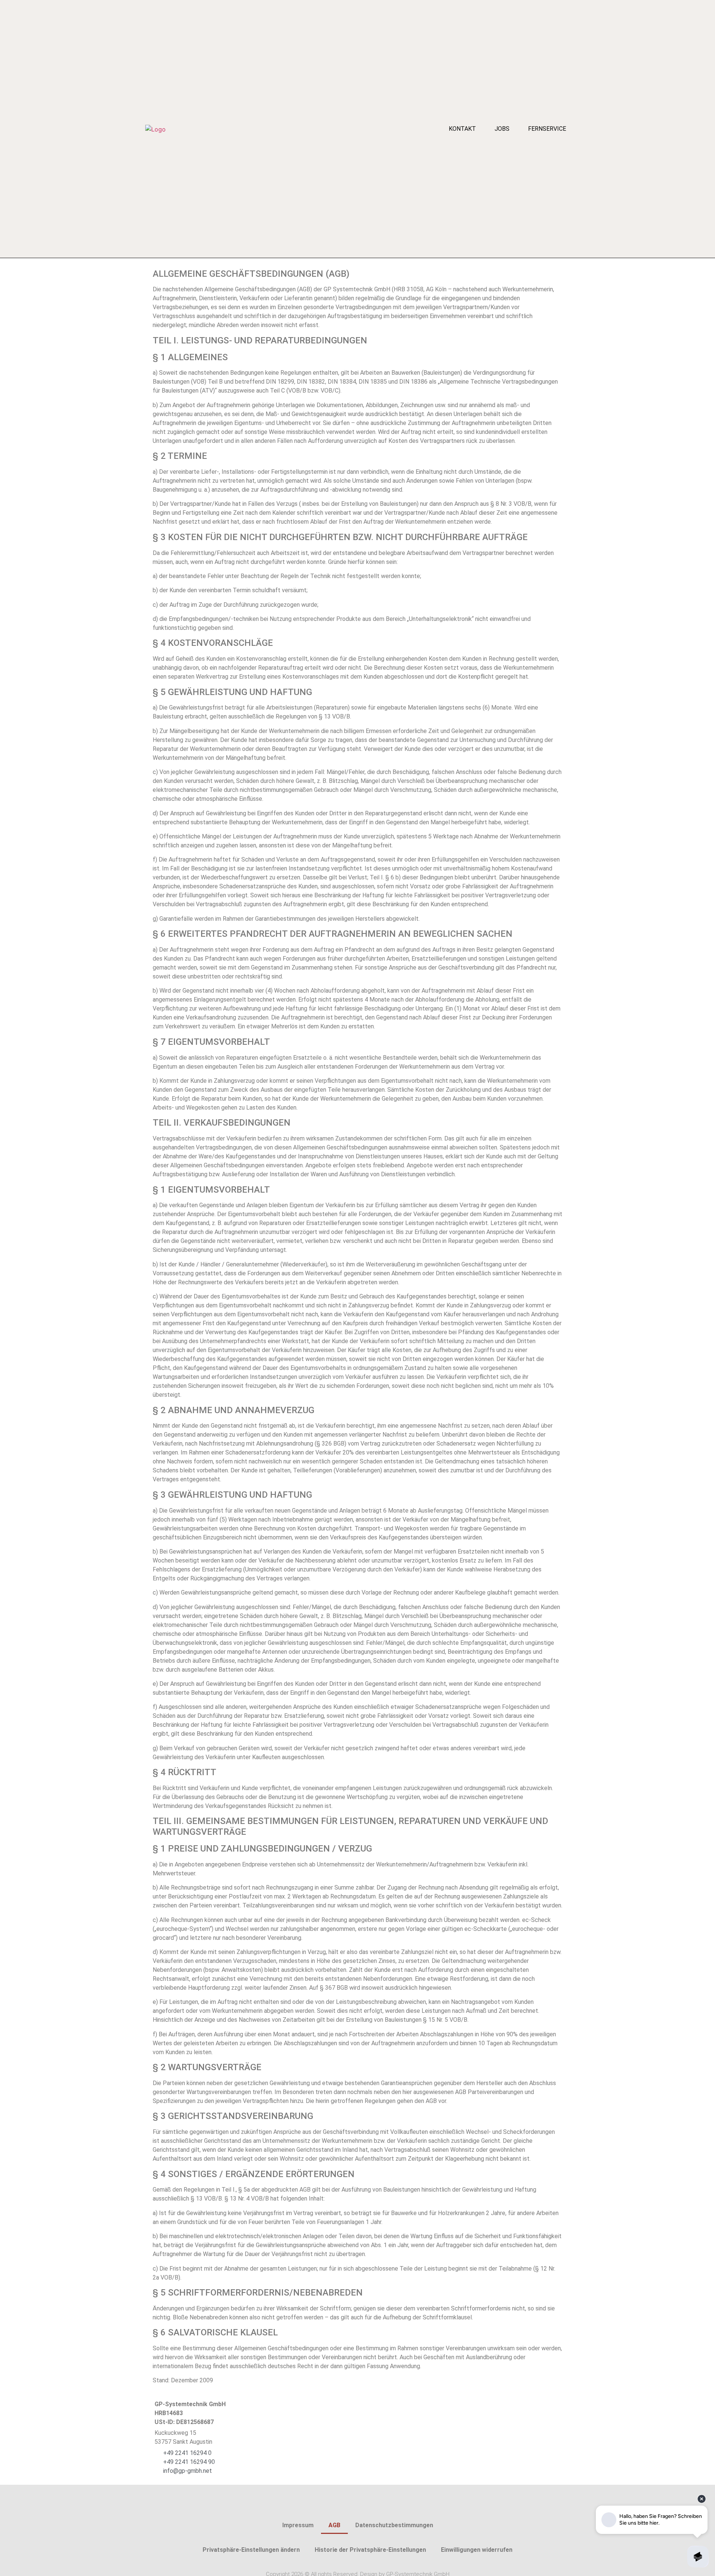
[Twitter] (357, 2506)
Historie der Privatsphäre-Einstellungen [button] (370, 2550)
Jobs (502, 129)
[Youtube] (372, 2506)
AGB (334, 2525)
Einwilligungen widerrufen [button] (477, 2550)
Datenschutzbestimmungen (394, 2525)
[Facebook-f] (343, 2506)
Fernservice (547, 129)
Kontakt (462, 129)
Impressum (298, 2525)
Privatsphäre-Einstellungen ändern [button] (251, 2550)
